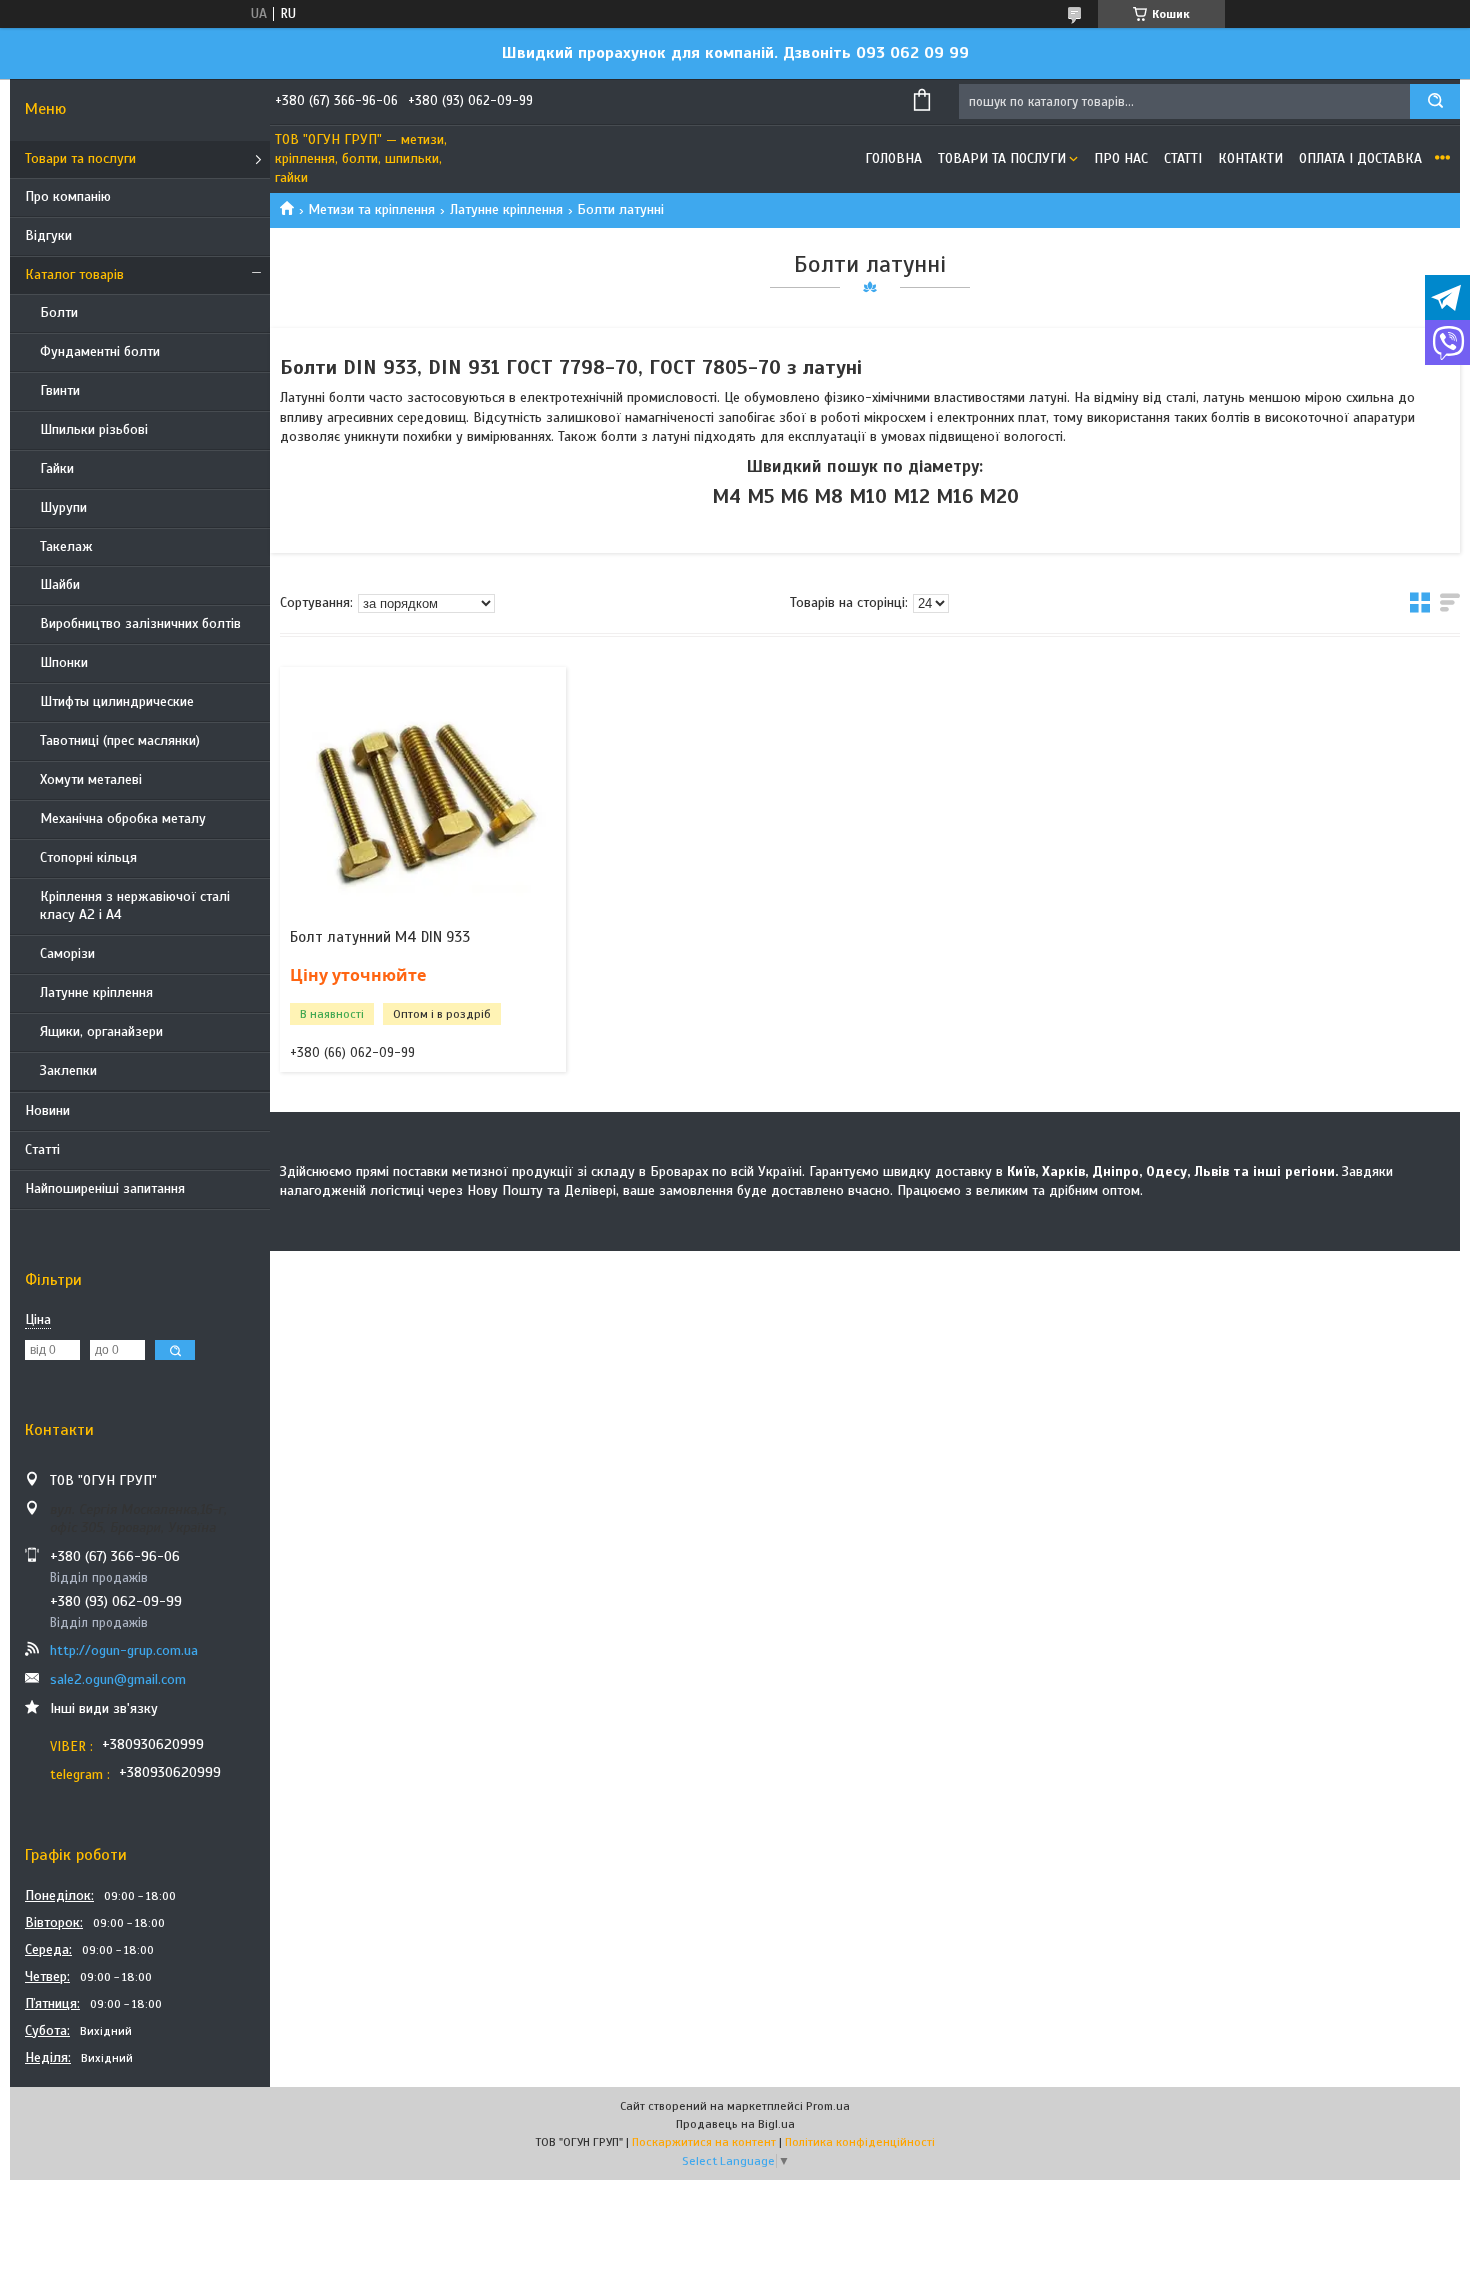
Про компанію (68, 196)
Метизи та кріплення (371, 209)
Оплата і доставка (1360, 158)
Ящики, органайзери (101, 1031)
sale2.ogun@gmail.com (118, 1679)
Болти (59, 312)
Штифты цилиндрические (117, 701)
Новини (47, 1110)
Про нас (1121, 158)
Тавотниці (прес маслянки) (120, 740)
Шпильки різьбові (94, 429)
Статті (42, 1149)
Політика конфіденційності (860, 2142)
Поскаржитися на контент (704, 2142)
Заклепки (68, 1070)
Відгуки (48, 235)
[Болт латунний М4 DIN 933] (423, 792)
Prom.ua (828, 2106)
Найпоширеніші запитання (105, 1188)
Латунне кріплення (96, 992)
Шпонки (64, 662)
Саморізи (67, 953)
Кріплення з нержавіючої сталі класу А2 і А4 (135, 906)
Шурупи (63, 507)
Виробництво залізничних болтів (140, 623)
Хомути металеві (91, 779)
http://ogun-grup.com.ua (124, 1650)
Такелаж (66, 546)
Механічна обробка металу (123, 818)
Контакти (1250, 158)
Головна (893, 158)
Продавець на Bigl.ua (735, 2124)
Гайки (57, 468)
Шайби (60, 584)
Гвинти (60, 390)
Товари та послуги (80, 158)
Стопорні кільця (88, 857)
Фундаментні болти (100, 351)
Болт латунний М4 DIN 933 (380, 937)
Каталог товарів (74, 274)
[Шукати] (1435, 101)
